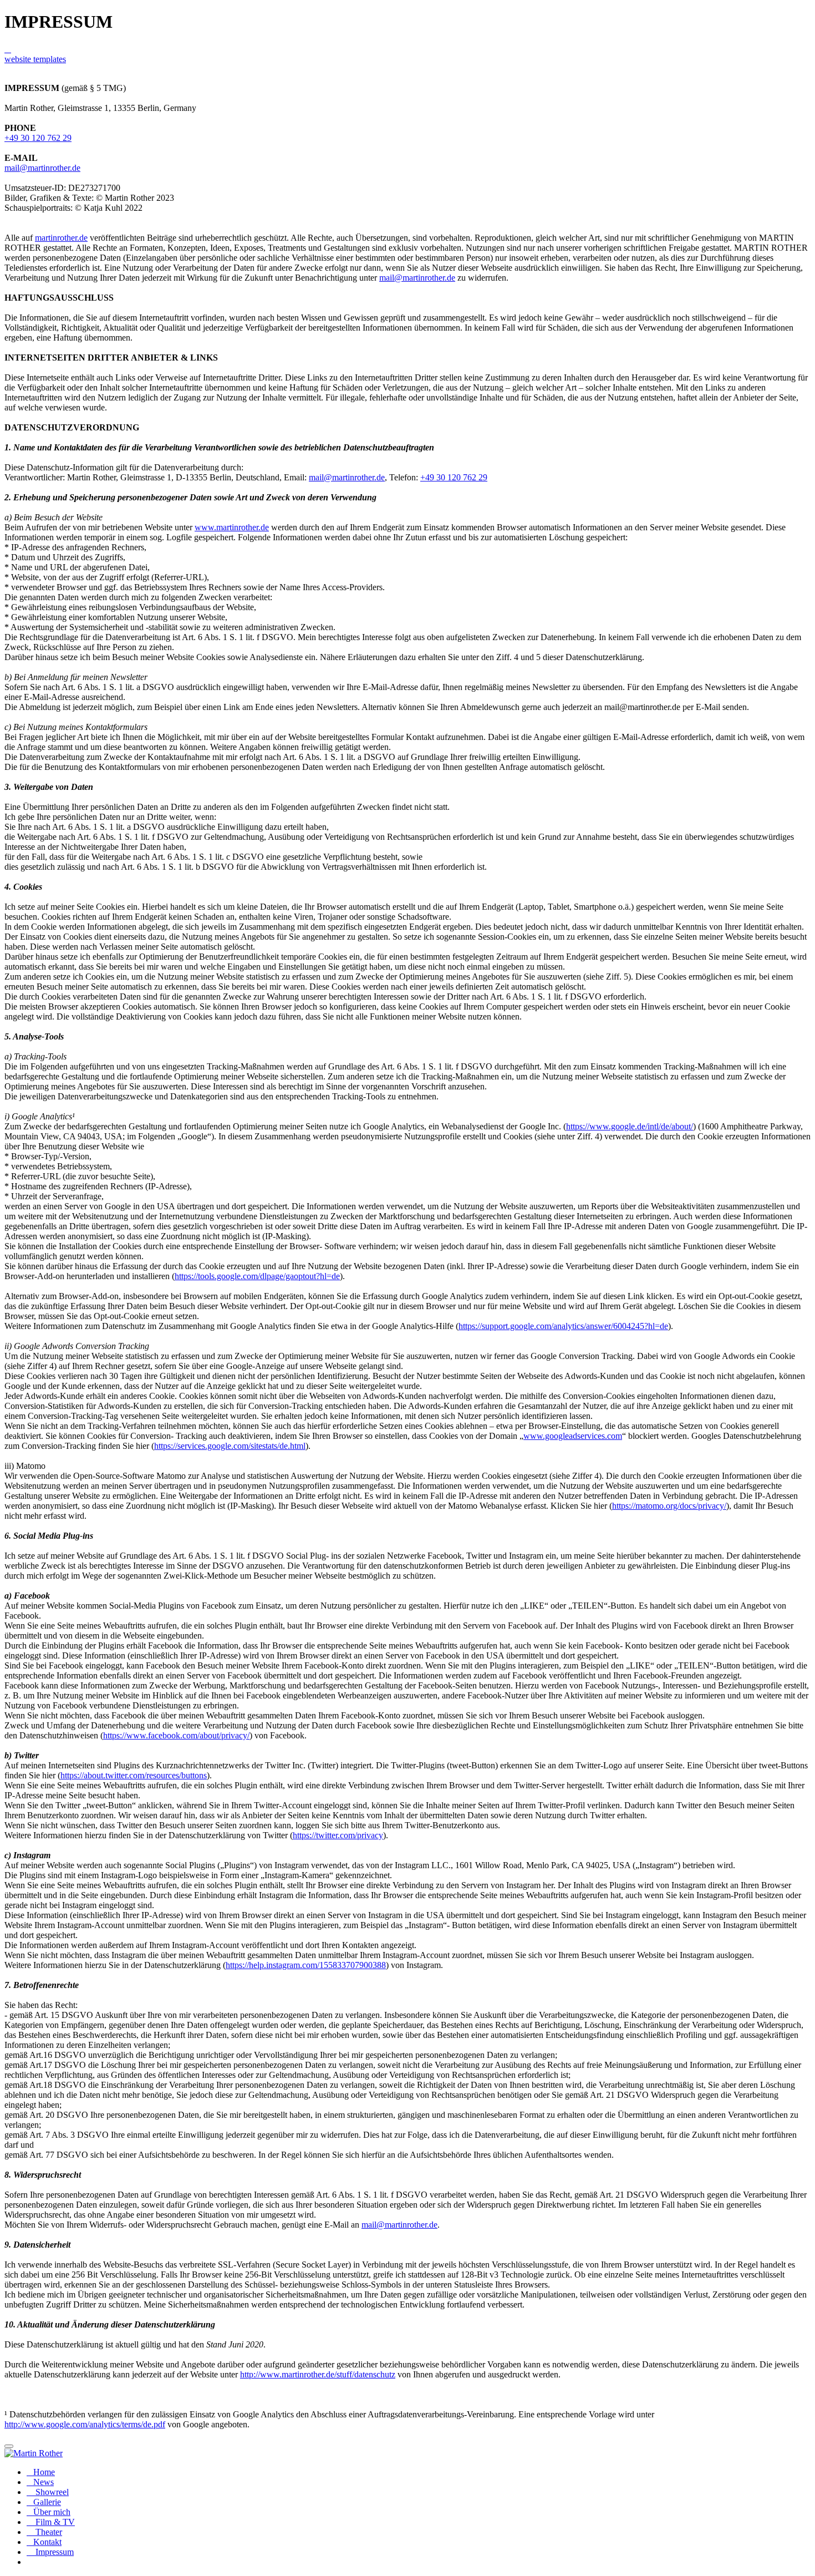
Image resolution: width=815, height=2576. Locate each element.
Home (44, 2472)
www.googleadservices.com (573, 1436)
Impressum (54, 2552)
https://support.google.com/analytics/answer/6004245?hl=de (563, 1326)
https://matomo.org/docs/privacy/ (669, 1506)
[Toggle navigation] (9, 2446)
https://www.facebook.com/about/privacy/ (176, 1735)
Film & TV (54, 2522)
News (44, 2482)
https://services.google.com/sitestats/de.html (230, 1446)
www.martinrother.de (232, 527)
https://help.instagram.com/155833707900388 (306, 1965)
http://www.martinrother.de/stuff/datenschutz (318, 2374)
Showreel (51, 2492)
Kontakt (47, 2542)
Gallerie (47, 2502)
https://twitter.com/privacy (338, 1835)
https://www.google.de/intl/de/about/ (630, 1126)
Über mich (52, 2512)
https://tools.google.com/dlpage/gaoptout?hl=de (257, 1276)
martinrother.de (61, 238)
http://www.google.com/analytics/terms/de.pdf (85, 2424)
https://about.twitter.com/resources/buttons (134, 1775)
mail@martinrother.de (42, 168)
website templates (35, 59)
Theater (48, 2532)
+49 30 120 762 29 (38, 138)
